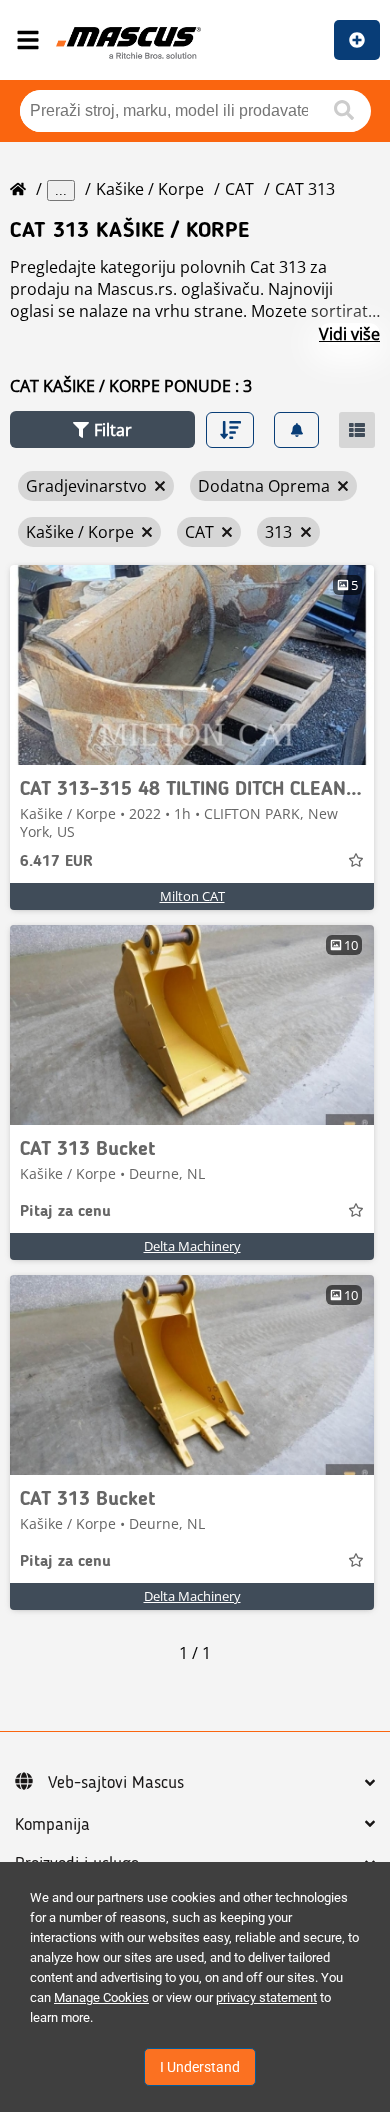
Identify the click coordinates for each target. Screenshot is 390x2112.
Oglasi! (357, 40)
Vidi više (349, 334)
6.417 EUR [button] (56, 862)
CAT (239, 189)
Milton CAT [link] (192, 896)
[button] (102, 429)
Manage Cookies (101, 1997)
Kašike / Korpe (150, 189)
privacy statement (266, 1997)
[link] (192, 665)
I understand (200, 2067)
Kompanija (52, 1825)
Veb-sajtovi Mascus (116, 1783)
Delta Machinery (192, 1246)
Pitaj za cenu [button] (65, 1212)
